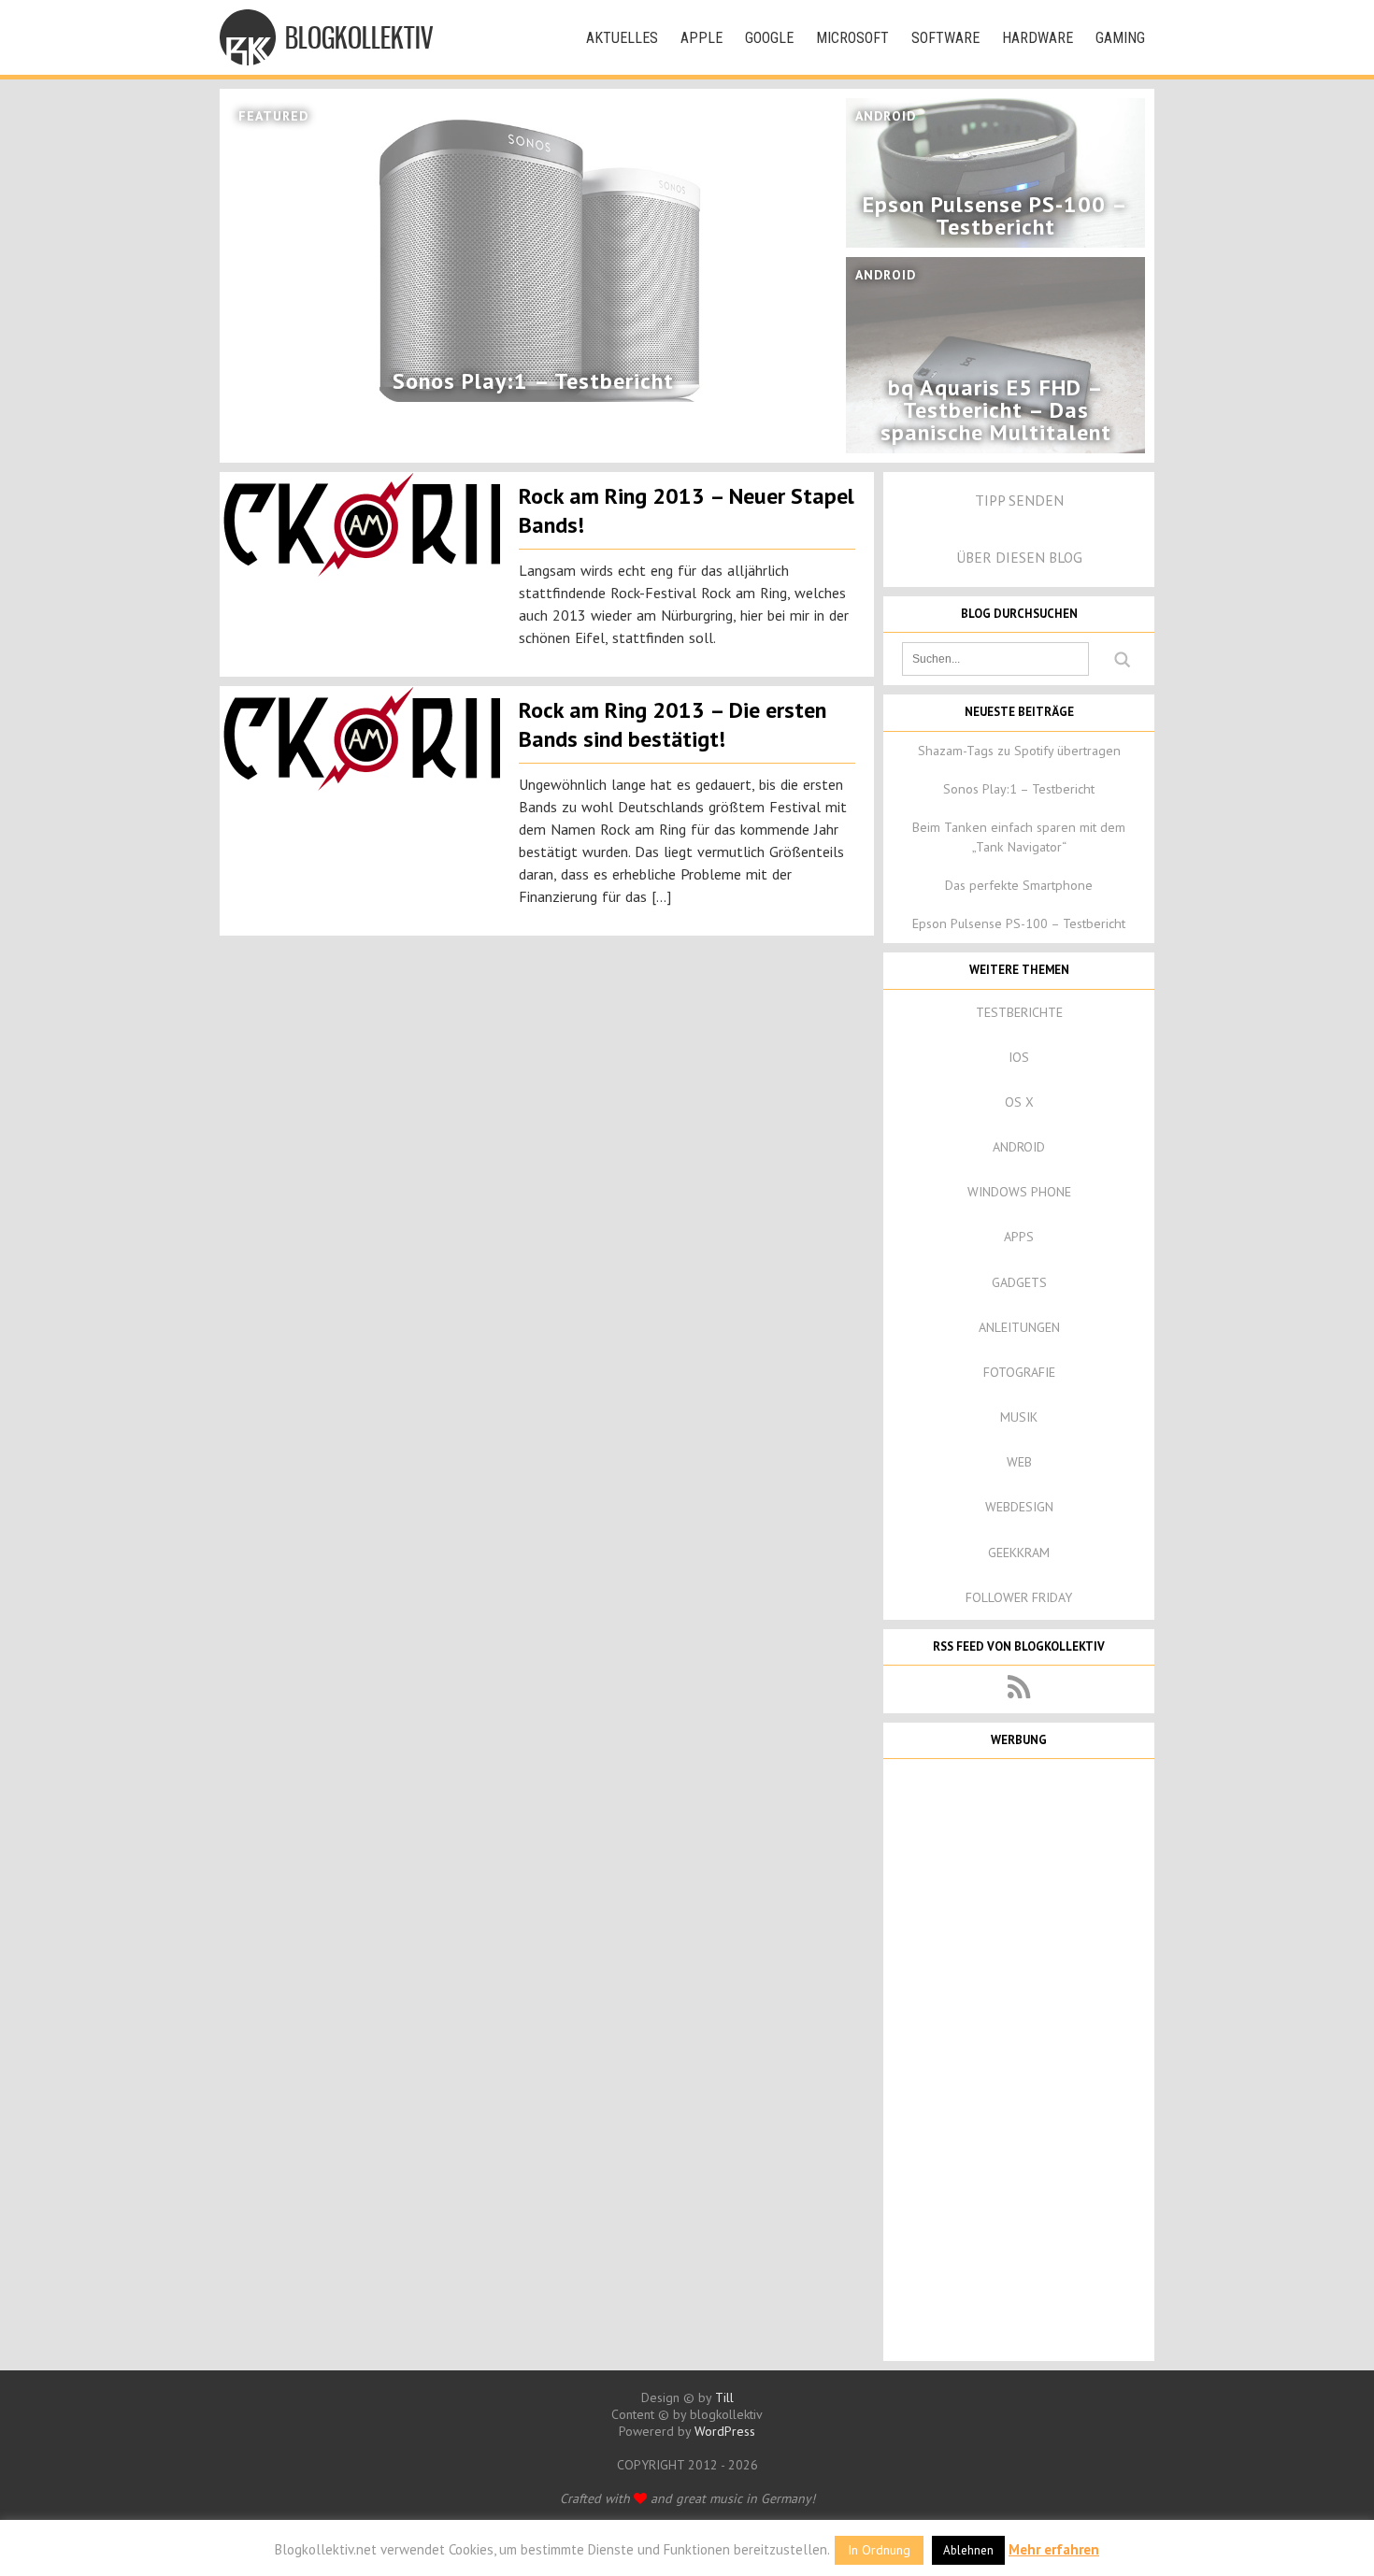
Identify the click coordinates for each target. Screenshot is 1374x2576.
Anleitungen (1019, 1327)
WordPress (725, 2431)
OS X (1019, 1102)
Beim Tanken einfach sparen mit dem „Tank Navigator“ (1019, 837)
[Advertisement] (1019, 2058)
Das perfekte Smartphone (1019, 885)
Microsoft (852, 38)
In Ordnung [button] (879, 2550)
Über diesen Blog (1019, 557)
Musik (1019, 1417)
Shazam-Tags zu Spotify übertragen (1019, 751)
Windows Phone (1019, 1192)
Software (945, 38)
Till (724, 2397)
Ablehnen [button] (968, 2550)
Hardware (1038, 38)
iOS (1019, 1057)
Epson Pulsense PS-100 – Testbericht (1019, 923)
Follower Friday (1019, 1597)
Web (1019, 1462)
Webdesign (1019, 1507)
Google (769, 38)
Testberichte (1019, 1012)
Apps (1019, 1237)
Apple (701, 38)
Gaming (1120, 38)
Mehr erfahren (1054, 2549)
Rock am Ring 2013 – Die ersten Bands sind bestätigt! (673, 724)
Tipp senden (1019, 500)
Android (1019, 1147)
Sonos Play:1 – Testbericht (1019, 789)
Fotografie (1019, 1372)
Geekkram (1019, 1553)
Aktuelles (622, 38)
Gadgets (1019, 1282)
